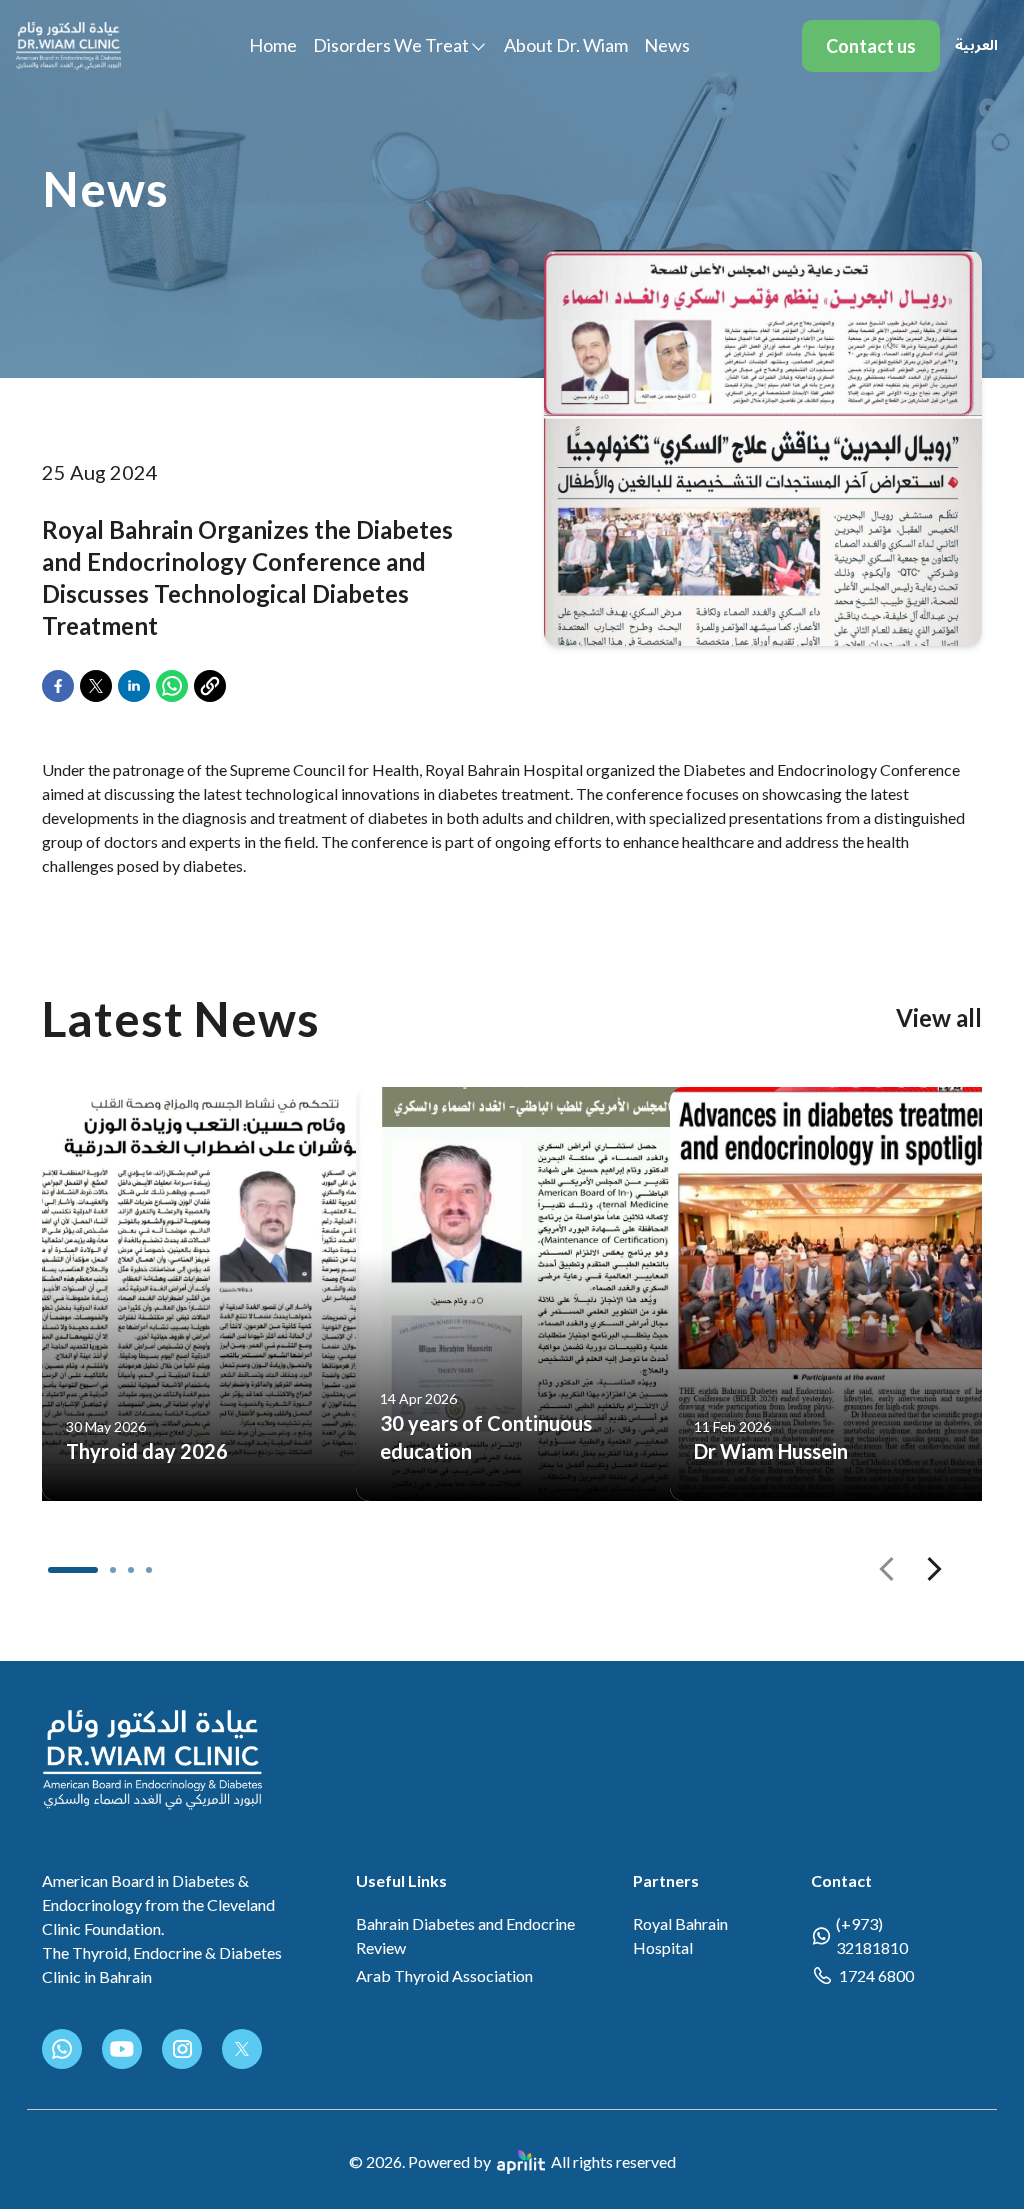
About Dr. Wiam (566, 45)
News (667, 45)
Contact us (871, 46)
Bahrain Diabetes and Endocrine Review (465, 1935)
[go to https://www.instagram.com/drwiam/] (182, 2049)
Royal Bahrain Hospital (680, 1935)
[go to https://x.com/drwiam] (242, 2049)
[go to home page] (68, 46)
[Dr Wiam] (152, 1760)
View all (939, 1017)
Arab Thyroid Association (444, 1975)
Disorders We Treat (391, 45)
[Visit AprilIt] (521, 2162)
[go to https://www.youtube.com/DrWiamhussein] (122, 2049)
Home (273, 45)
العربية (976, 46)
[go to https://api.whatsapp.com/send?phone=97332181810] (62, 2049)
